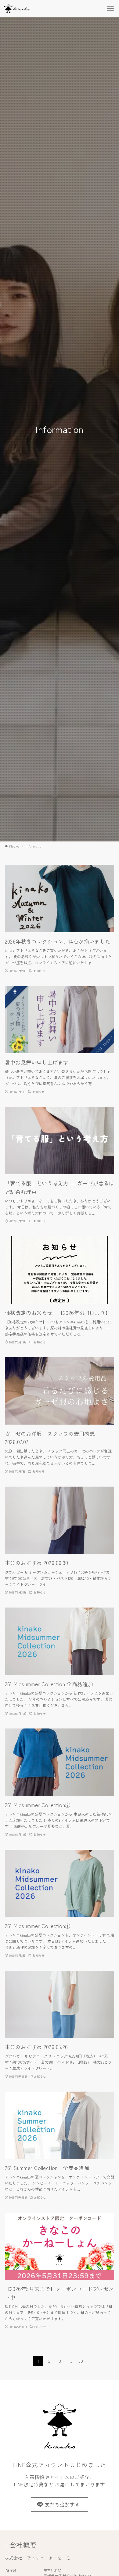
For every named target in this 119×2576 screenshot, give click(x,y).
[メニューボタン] (110, 9)
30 (81, 2361)
